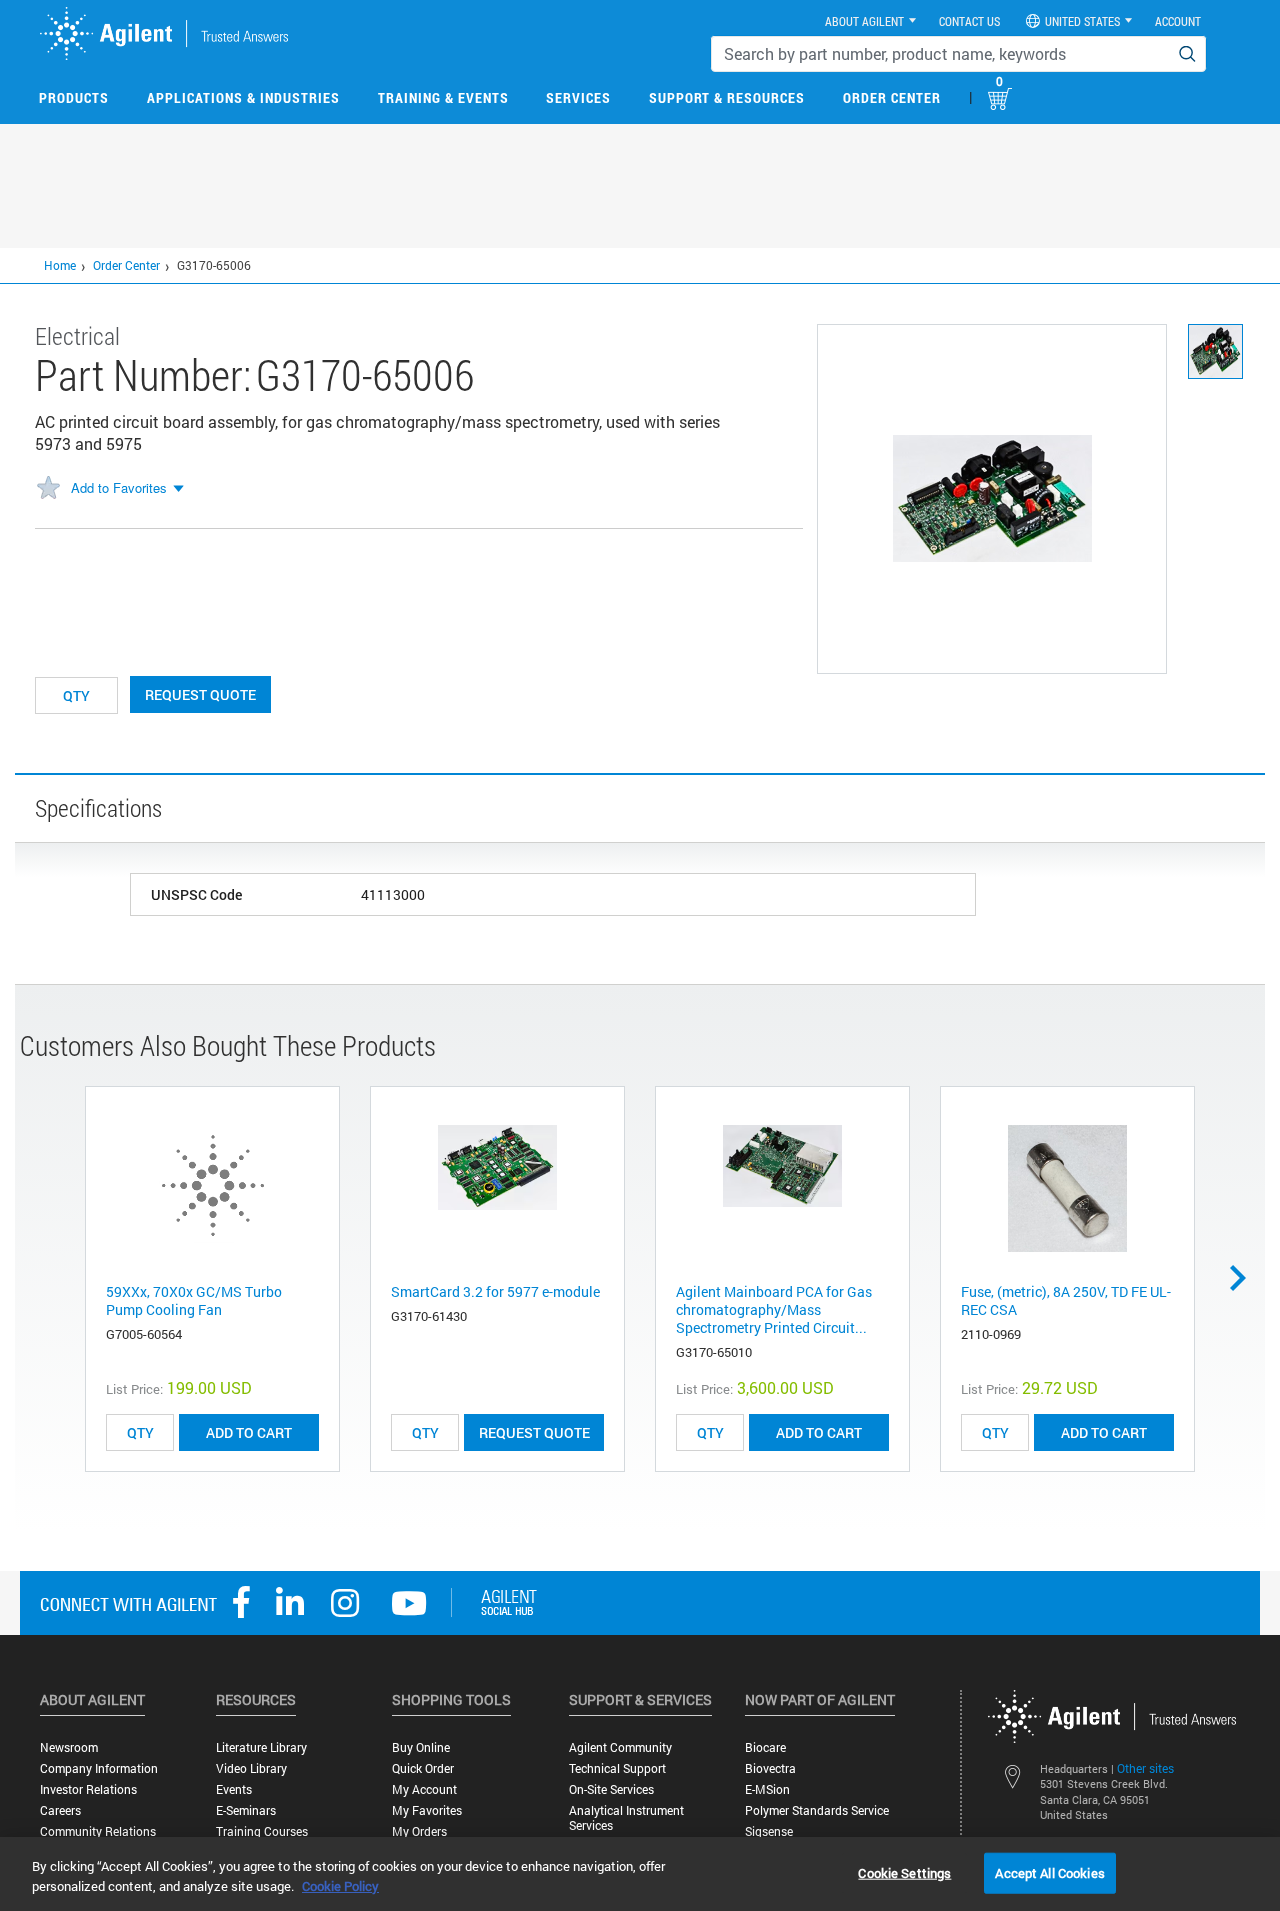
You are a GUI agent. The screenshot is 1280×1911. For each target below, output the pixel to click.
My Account (424, 1789)
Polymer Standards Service (817, 1810)
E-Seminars (246, 1810)
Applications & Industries (243, 97)
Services (578, 97)
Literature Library (261, 1747)
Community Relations (98, 1831)
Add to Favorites (119, 487)
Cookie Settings (904, 1872)
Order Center (892, 97)
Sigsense (769, 1831)
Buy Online (421, 1747)
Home (60, 265)
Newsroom (69, 1747)
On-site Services (611, 1789)
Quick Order (423, 1768)
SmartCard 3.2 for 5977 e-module (495, 1291)
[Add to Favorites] (48, 489)
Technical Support (617, 1768)
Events (234, 1789)
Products (74, 97)
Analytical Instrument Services (626, 1818)
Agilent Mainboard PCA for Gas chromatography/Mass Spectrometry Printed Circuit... (774, 1309)
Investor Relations (88, 1789)
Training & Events (443, 97)
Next (1245, 1278)
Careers (60, 1810)
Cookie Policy (340, 1886)
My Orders (419, 1831)
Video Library (251, 1768)
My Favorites (427, 1810)
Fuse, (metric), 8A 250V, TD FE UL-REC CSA (1066, 1300)
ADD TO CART (249, 1432)
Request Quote (200, 694)
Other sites (1145, 1768)
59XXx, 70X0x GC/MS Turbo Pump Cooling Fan (194, 1300)
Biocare (765, 1747)
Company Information (99, 1768)
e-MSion (767, 1789)
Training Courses (262, 1831)
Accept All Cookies (1049, 1872)
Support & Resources (727, 97)
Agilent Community (620, 1747)
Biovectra (770, 1768)
